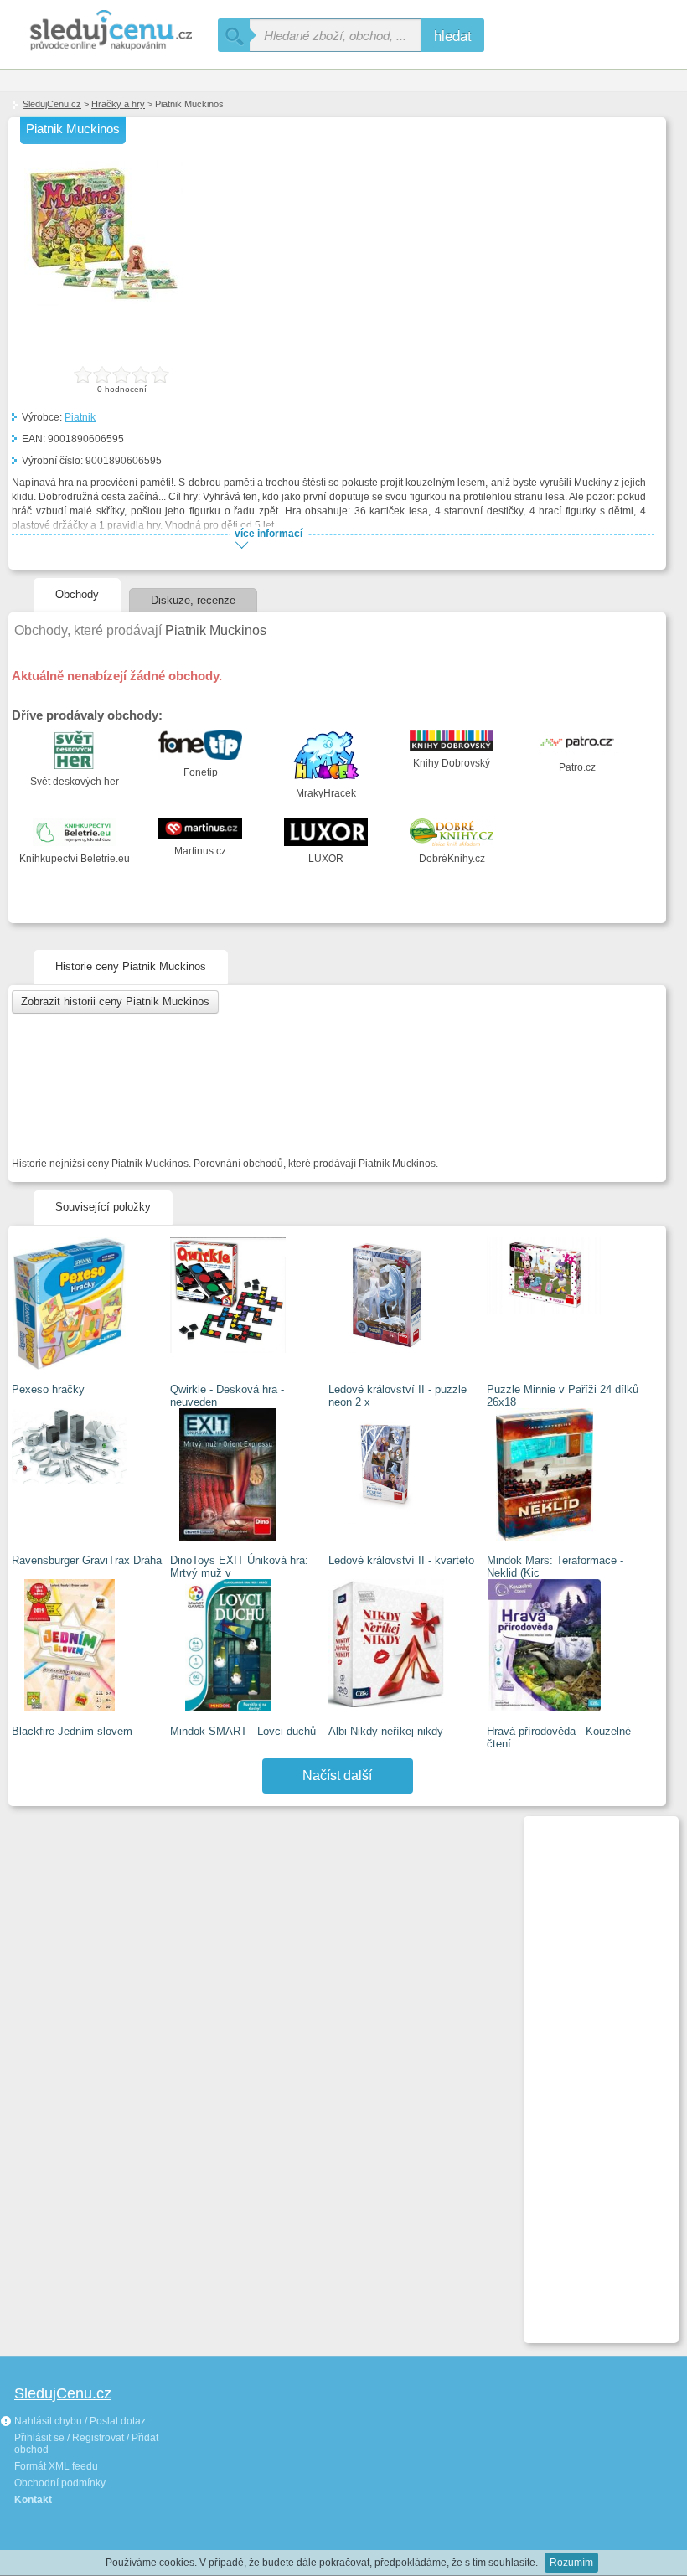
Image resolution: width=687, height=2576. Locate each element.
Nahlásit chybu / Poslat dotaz (79, 2421)
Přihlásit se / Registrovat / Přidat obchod (86, 2444)
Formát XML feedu (56, 2466)
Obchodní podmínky (60, 2483)
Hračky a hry (118, 104)
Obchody (77, 594)
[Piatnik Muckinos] (104, 310)
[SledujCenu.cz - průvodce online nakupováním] (109, 31)
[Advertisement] (594, 2073)
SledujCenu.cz (52, 104)
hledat (453, 35)
